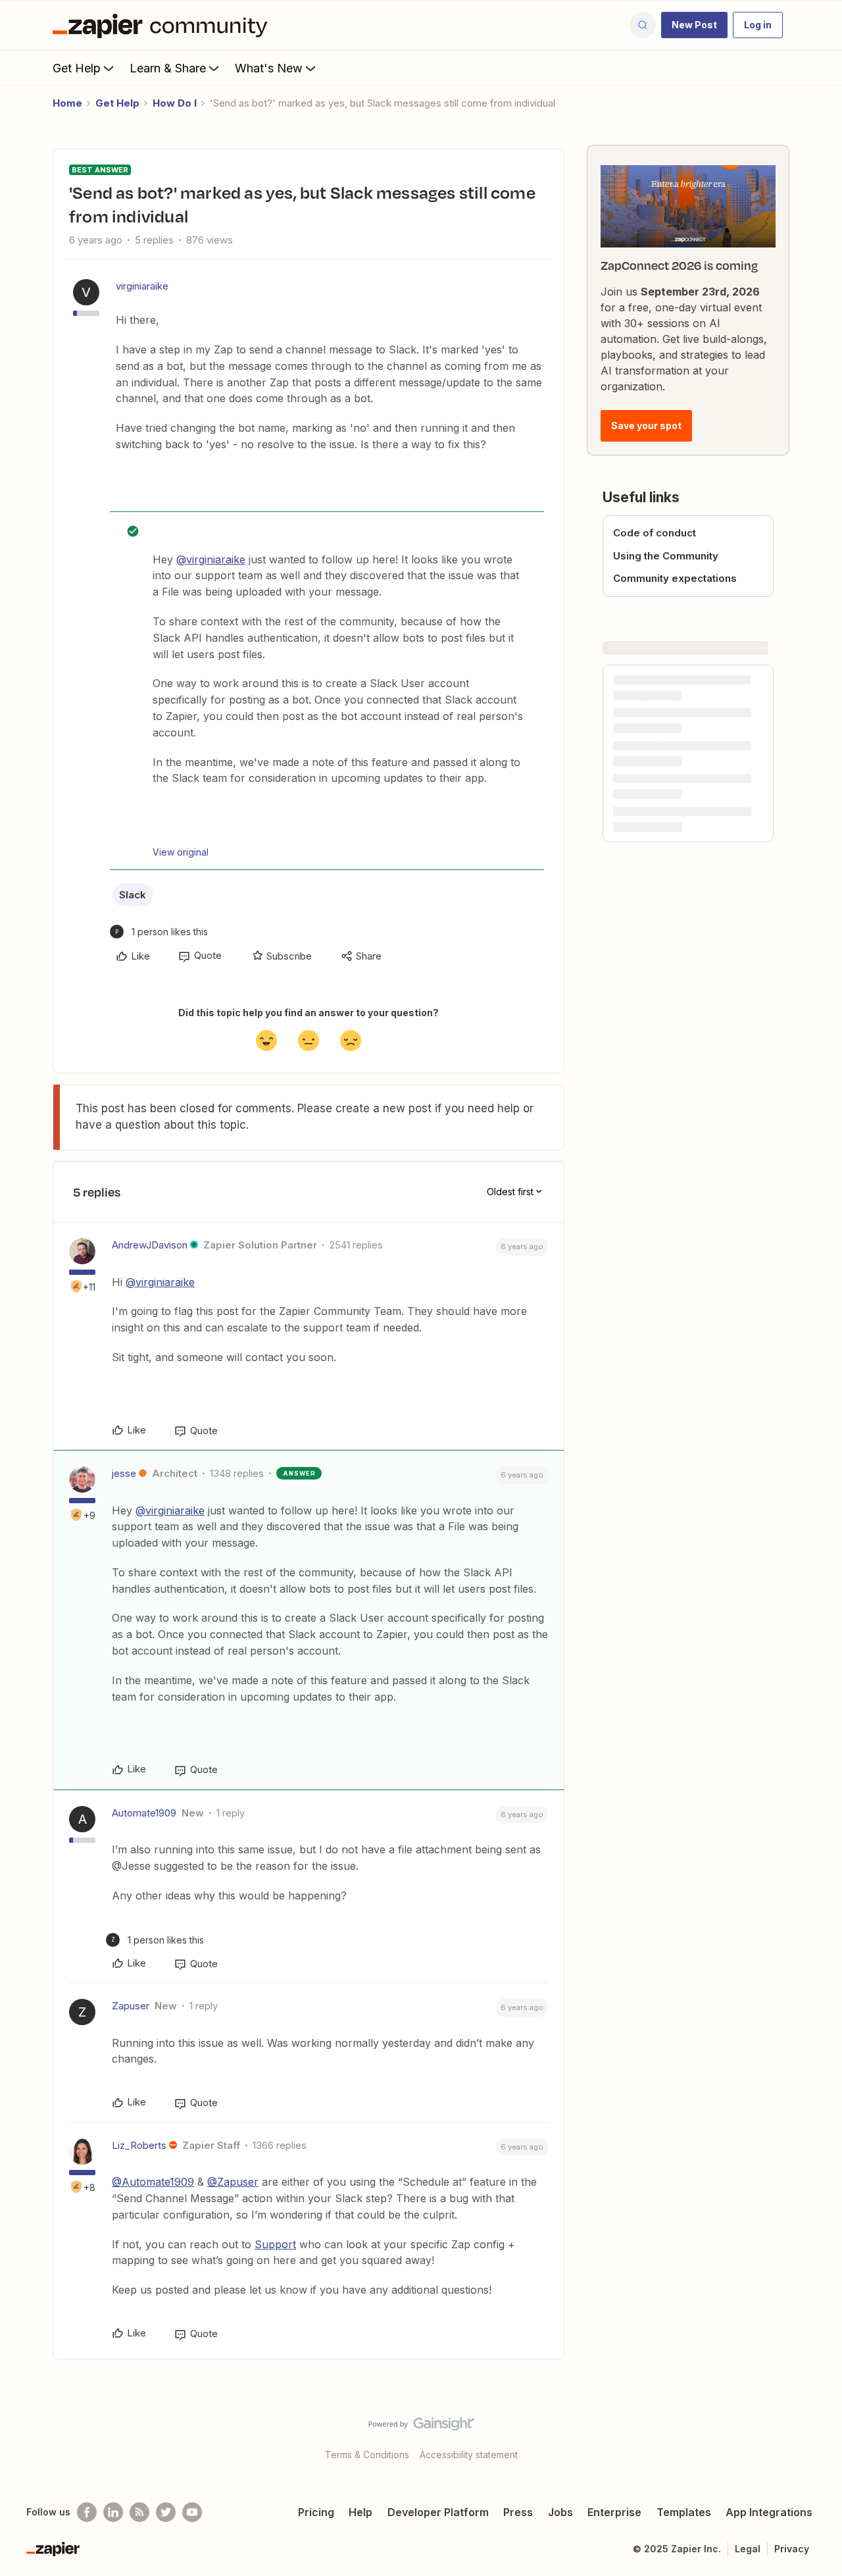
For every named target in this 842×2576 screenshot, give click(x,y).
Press (518, 2512)
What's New (269, 68)
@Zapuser (233, 2182)
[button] (694, 25)
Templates (684, 2512)
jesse (124, 1473)
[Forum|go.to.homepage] (163, 25)
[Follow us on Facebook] (87, 2512)
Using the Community (666, 556)
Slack (133, 895)
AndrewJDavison (150, 1245)
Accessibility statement (469, 2455)
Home (67, 103)
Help (360, 2512)
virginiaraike (142, 286)
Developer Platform (438, 2512)
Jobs (560, 2512)
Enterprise (614, 2512)
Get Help (77, 68)
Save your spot (646, 425)
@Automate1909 (153, 2182)
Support (275, 2244)
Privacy (792, 2549)
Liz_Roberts (139, 2145)
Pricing (316, 2512)
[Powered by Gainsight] (421, 2427)
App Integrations (769, 2512)
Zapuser (131, 2006)
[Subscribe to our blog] (139, 2512)
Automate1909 (144, 1813)
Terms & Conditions (367, 2455)
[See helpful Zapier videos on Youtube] (192, 2512)
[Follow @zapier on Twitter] (166, 2512)
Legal (748, 2549)
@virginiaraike (211, 559)
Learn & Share (168, 68)
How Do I (175, 103)
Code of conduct (655, 533)
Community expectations (675, 578)
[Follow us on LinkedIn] (113, 2512)
